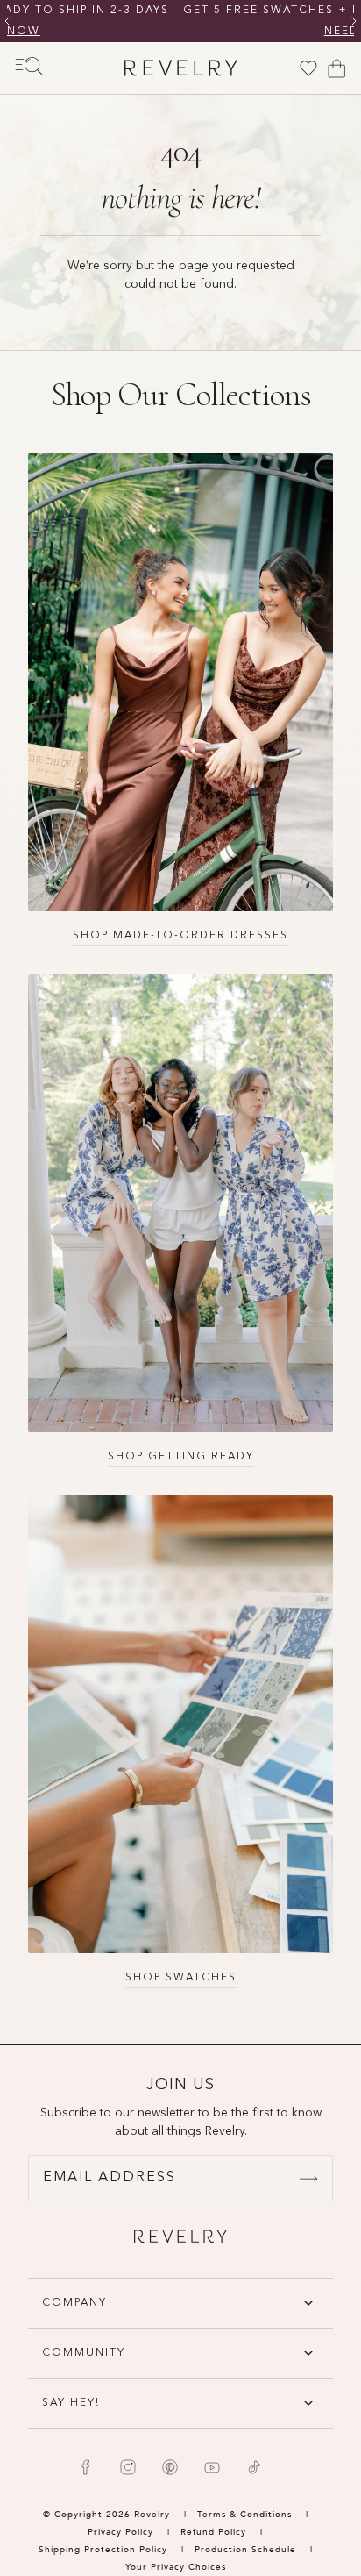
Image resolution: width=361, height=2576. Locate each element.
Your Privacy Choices (176, 2567)
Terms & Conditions (246, 2515)
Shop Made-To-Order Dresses (180, 936)
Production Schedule (245, 2550)
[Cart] (336, 68)
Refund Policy (213, 2532)
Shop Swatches (181, 1978)
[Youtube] (212, 2467)
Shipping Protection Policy (103, 2550)
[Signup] (308, 2179)
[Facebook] (86, 2467)
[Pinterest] (170, 2467)
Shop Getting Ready (181, 1457)
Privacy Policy (120, 2532)
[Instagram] (128, 2467)
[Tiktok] (254, 2467)
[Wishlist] (308, 68)
